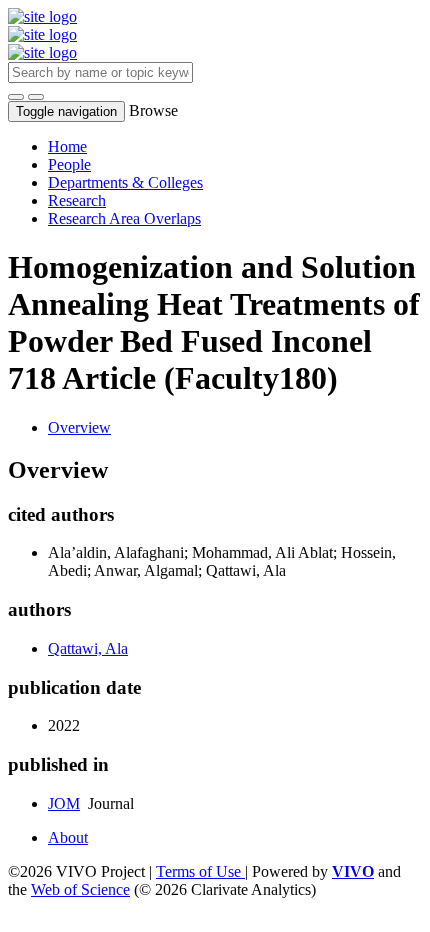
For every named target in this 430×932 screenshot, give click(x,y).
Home (67, 146)
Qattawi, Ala (88, 648)
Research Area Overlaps (124, 218)
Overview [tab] (79, 427)
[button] (16, 97)
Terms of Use (200, 871)
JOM (64, 803)
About (68, 837)
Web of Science (80, 889)
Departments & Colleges (125, 182)
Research (77, 200)
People (69, 164)
